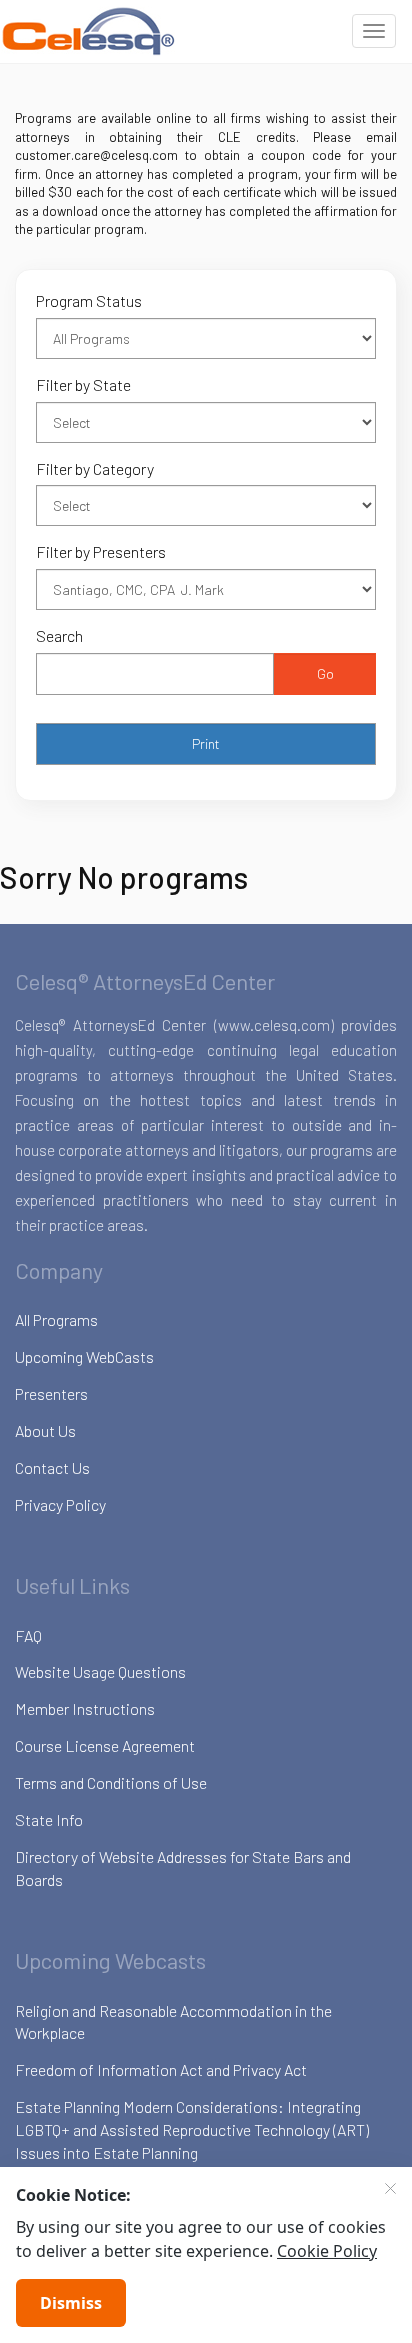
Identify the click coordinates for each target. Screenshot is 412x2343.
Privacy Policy (60, 1504)
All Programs (56, 1319)
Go (325, 673)
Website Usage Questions (100, 1671)
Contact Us (52, 1467)
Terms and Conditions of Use (111, 1782)
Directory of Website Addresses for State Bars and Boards (183, 1868)
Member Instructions (85, 1708)
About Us (45, 1430)
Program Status (89, 300)
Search (59, 635)
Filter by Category (95, 468)
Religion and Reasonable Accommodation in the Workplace (173, 2022)
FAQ (28, 1635)
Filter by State (83, 384)
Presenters (51, 1393)
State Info (49, 1819)
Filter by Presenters (101, 551)
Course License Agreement (105, 1745)
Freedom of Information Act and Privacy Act (161, 2069)
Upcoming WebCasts (84, 1356)
